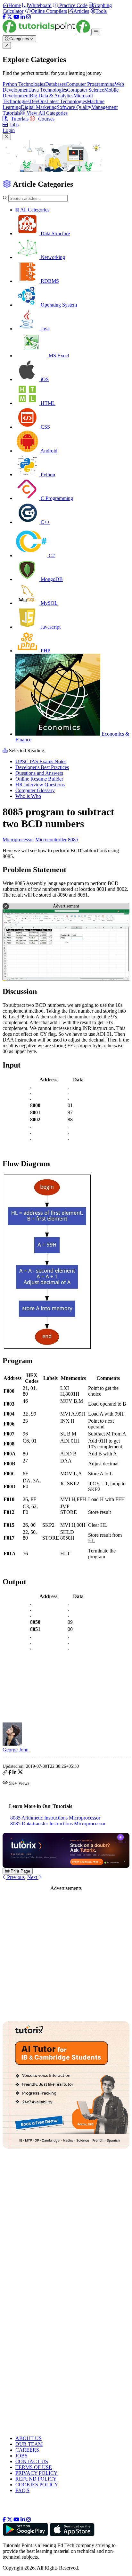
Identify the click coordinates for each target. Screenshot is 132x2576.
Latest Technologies (67, 101)
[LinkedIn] (23, 17)
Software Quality (74, 107)
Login (9, 130)
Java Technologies (48, 90)
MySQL (49, 603)
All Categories (34, 210)
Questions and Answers (39, 773)
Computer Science (86, 90)
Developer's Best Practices (42, 767)
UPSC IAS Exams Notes (41, 761)
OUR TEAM (29, 2444)
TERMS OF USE (34, 2467)
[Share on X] (20, 1773)
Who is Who (28, 796)
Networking (52, 257)
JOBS (21, 2456)
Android (48, 451)
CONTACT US (32, 2461)
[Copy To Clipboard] (5, 1773)
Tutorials (19, 119)
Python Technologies (24, 84)
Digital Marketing (39, 107)
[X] (10, 17)
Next (33, 1877)
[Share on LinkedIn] (14, 1773)
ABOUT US (29, 2438)
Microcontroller (51, 840)
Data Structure (55, 233)
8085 (73, 840)
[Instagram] (29, 17)
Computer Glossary (35, 790)
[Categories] (96, 32)
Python (47, 474)
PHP (45, 651)
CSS (45, 427)
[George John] (12, 1744)
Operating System (58, 305)
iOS (44, 379)
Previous (15, 1877)
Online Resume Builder (39, 779)
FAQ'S (22, 2490)
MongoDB (51, 579)
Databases (55, 84)
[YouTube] (16, 17)
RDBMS (49, 281)
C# (51, 555)
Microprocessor (18, 840)
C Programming (56, 498)
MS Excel (58, 356)
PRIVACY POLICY (37, 2473)
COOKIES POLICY (37, 2485)
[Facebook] (4, 17)
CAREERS (27, 2450)
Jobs (14, 125)
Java (45, 329)
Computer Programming (90, 84)
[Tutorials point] (47, 32)
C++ (45, 522)
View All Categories (46, 113)
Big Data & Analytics (52, 96)
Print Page (20, 1871)
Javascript (50, 627)
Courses (46, 119)
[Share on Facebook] (10, 1773)
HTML (47, 403)
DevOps (38, 101)
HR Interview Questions (40, 785)
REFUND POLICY (36, 2479)
